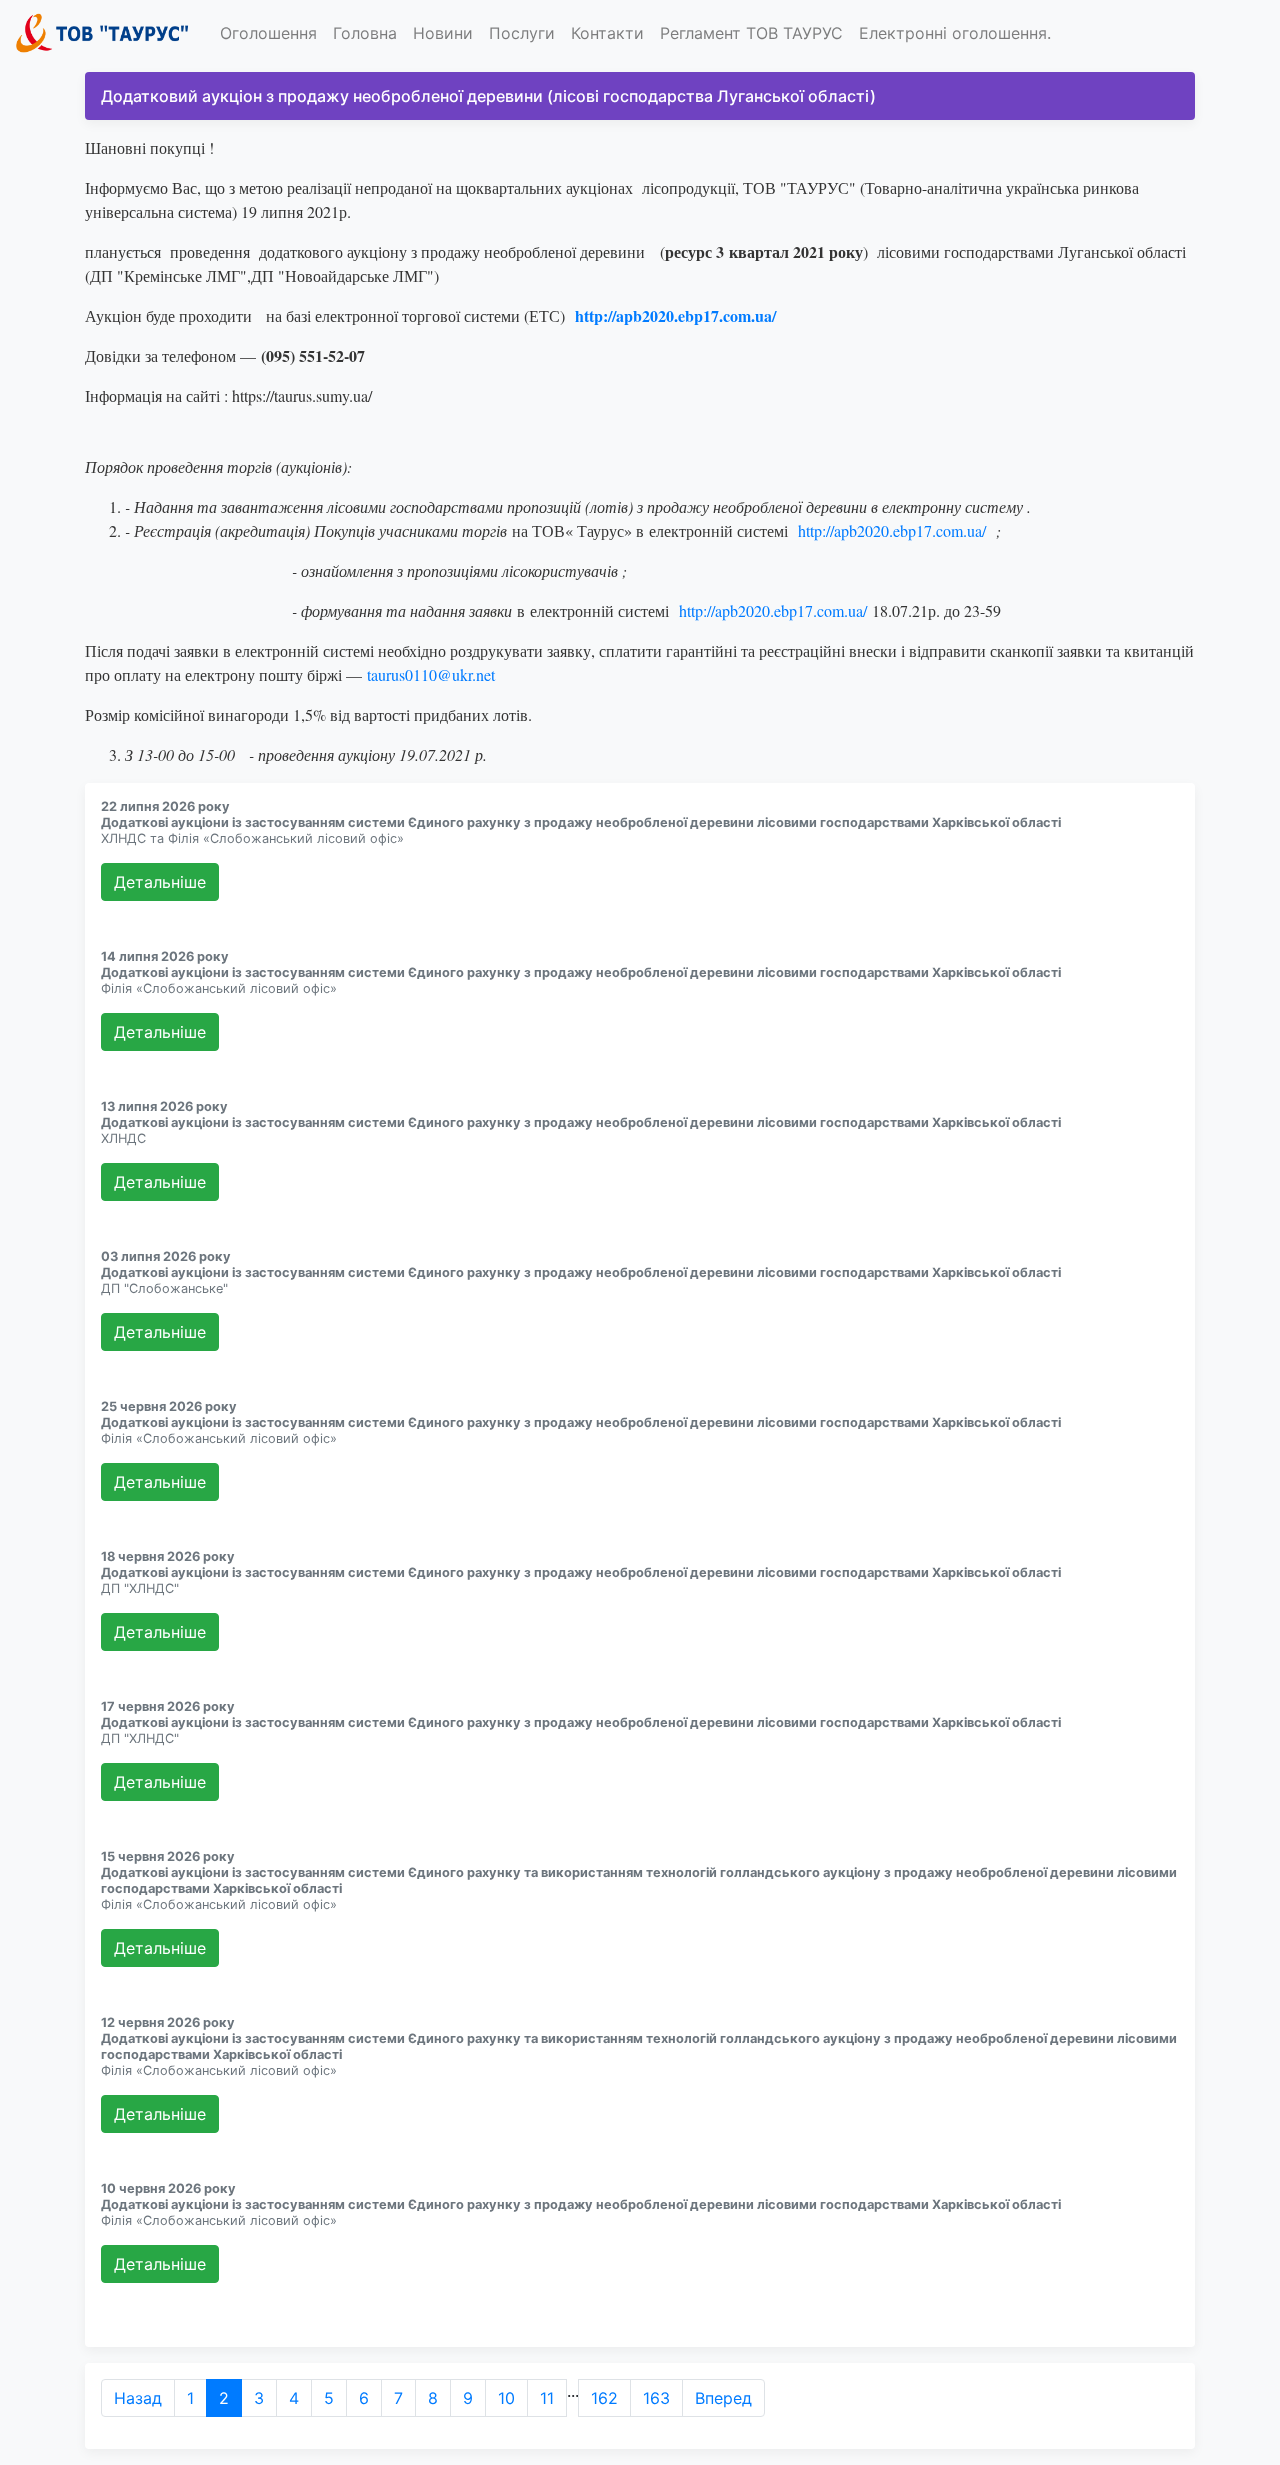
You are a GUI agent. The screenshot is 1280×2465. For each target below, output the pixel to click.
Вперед (723, 2398)
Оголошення (268, 33)
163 (656, 2398)
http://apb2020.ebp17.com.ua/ (892, 530)
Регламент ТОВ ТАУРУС (751, 33)
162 (604, 2398)
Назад (138, 2398)
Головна (365, 33)
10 (506, 2398)
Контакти (607, 33)
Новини (443, 33)
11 (547, 2398)
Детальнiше (160, 882)
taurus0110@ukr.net (431, 674)
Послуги (522, 33)
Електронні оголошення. (955, 33)
